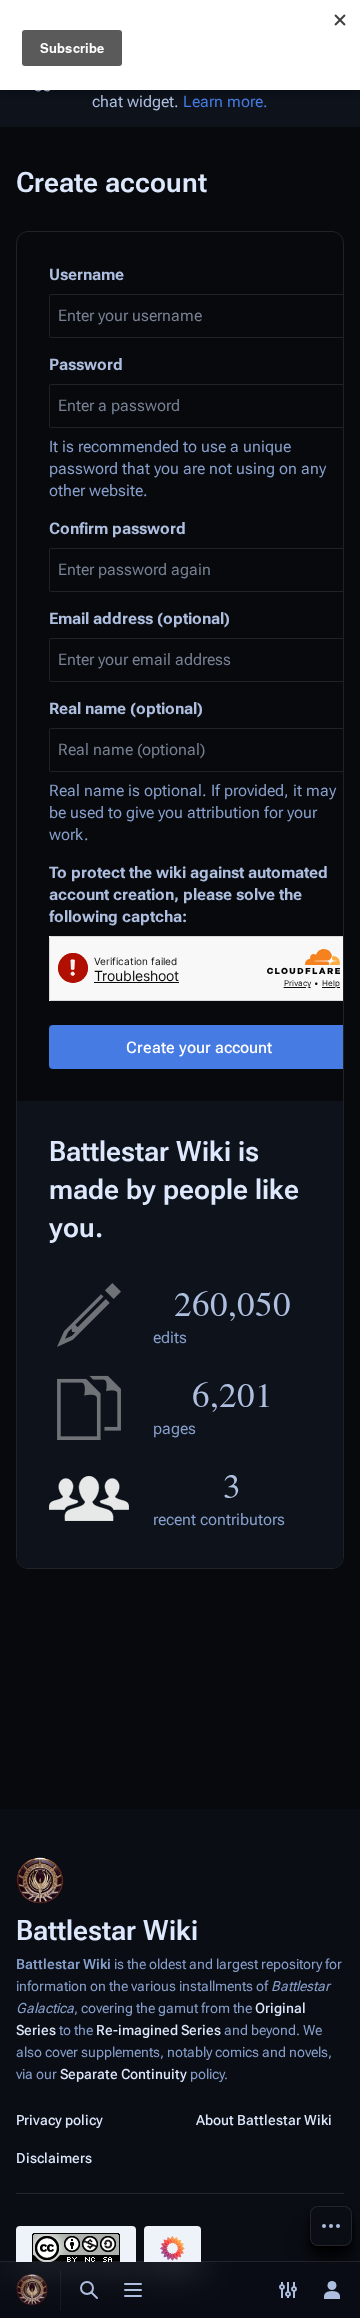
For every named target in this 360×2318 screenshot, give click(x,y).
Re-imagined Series (158, 2030)
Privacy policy (59, 2120)
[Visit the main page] (32, 2290)
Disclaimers (54, 2158)
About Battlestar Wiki (264, 2120)
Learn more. (225, 101)
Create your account (199, 1047)
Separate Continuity (123, 2074)
